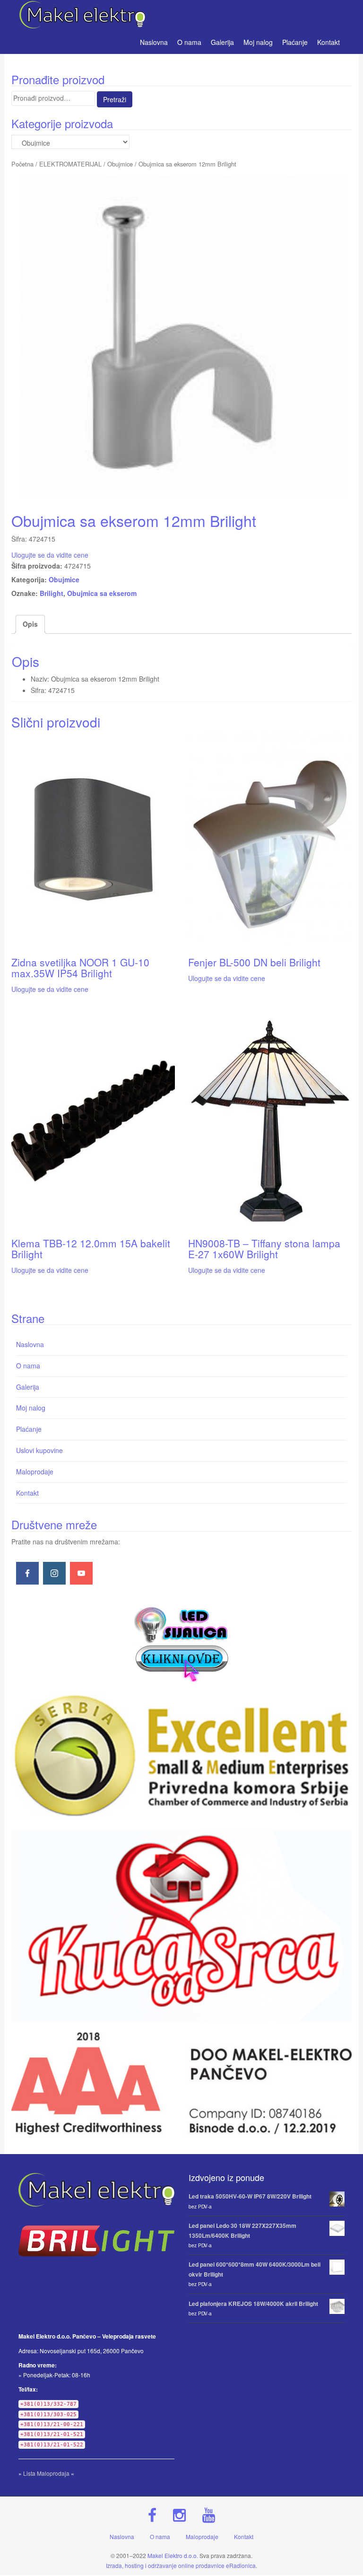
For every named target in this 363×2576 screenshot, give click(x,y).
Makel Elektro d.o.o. (173, 2555)
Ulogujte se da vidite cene (50, 555)
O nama (189, 42)
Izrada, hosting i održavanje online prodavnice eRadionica (181, 2565)
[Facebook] (27, 1573)
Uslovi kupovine (39, 1450)
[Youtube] (81, 1573)
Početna (22, 164)
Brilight (52, 593)
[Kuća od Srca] (181, 1926)
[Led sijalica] (181, 1643)
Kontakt (328, 42)
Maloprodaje (35, 1472)
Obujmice (120, 164)
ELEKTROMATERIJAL (70, 164)
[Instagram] (54, 1573)
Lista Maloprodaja (46, 2473)
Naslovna (154, 42)
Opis (30, 624)
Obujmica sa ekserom (102, 593)
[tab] (30, 624)
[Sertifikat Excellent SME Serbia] (181, 1756)
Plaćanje (295, 42)
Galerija (222, 42)
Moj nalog (258, 42)
